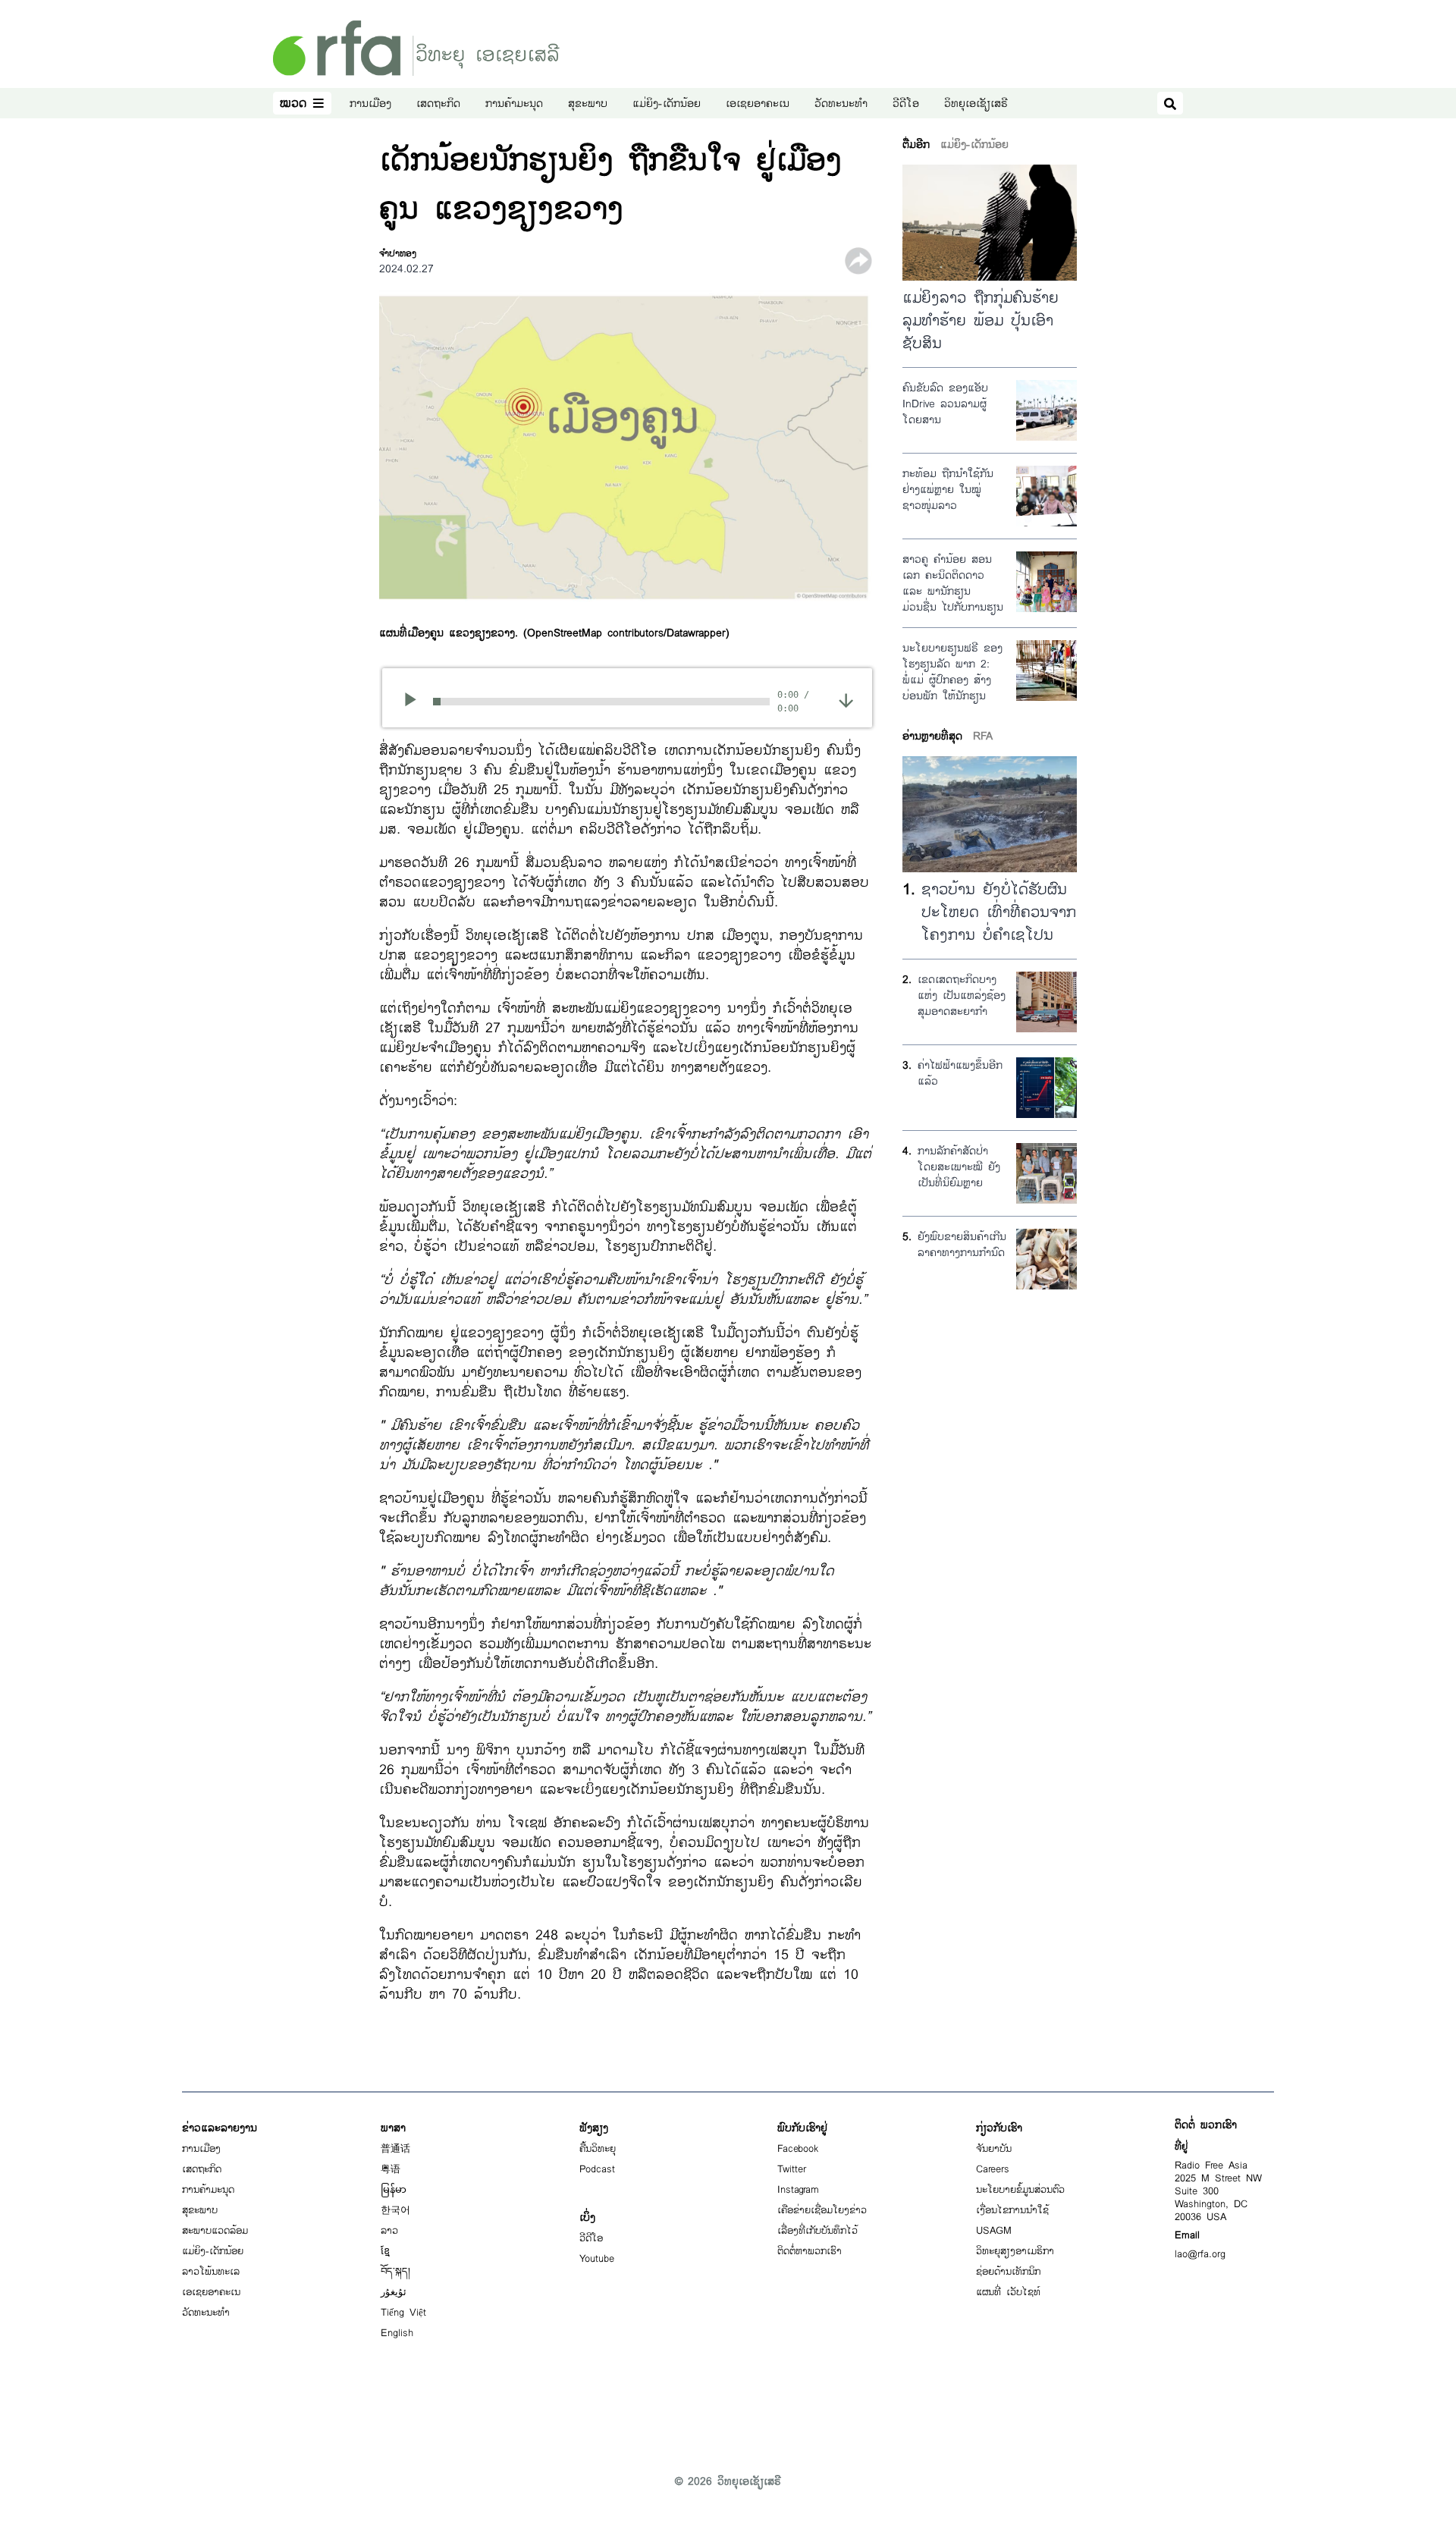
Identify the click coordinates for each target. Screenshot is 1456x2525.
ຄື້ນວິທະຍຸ (598, 2149)
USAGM (994, 2231)
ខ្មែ (385, 2251)
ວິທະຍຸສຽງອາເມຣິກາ (1015, 2251)
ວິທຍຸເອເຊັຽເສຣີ (976, 104)
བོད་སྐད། (395, 2272)
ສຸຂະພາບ (588, 104)
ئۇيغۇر (394, 2292)
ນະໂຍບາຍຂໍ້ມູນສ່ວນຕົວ (1020, 2190)
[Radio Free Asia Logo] (416, 47)
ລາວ (389, 2231)
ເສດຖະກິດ (438, 104)
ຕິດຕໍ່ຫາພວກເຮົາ (810, 2251)
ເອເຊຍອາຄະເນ (758, 104)
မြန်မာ (394, 2190)
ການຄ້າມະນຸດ (514, 104)
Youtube (597, 2259)
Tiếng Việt (403, 2313)
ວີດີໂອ (906, 104)
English (397, 2333)
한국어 (395, 2210)
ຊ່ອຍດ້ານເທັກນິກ (1008, 2272)
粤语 (391, 2169)
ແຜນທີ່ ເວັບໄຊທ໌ (1008, 2292)
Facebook (798, 2149)
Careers (993, 2169)
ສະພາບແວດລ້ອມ (215, 2231)
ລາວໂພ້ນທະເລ (211, 2272)
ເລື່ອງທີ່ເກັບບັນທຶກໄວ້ (817, 2231)
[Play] (415, 702)
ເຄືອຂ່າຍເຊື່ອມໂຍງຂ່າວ (822, 2210)
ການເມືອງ (370, 104)
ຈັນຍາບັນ (994, 2149)
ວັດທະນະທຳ (841, 104)
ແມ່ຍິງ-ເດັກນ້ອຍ (667, 104)
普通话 (395, 2149)
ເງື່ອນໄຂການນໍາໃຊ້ (1012, 2210)
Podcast (597, 2169)
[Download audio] (846, 700)
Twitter (792, 2169)
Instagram (798, 2190)
